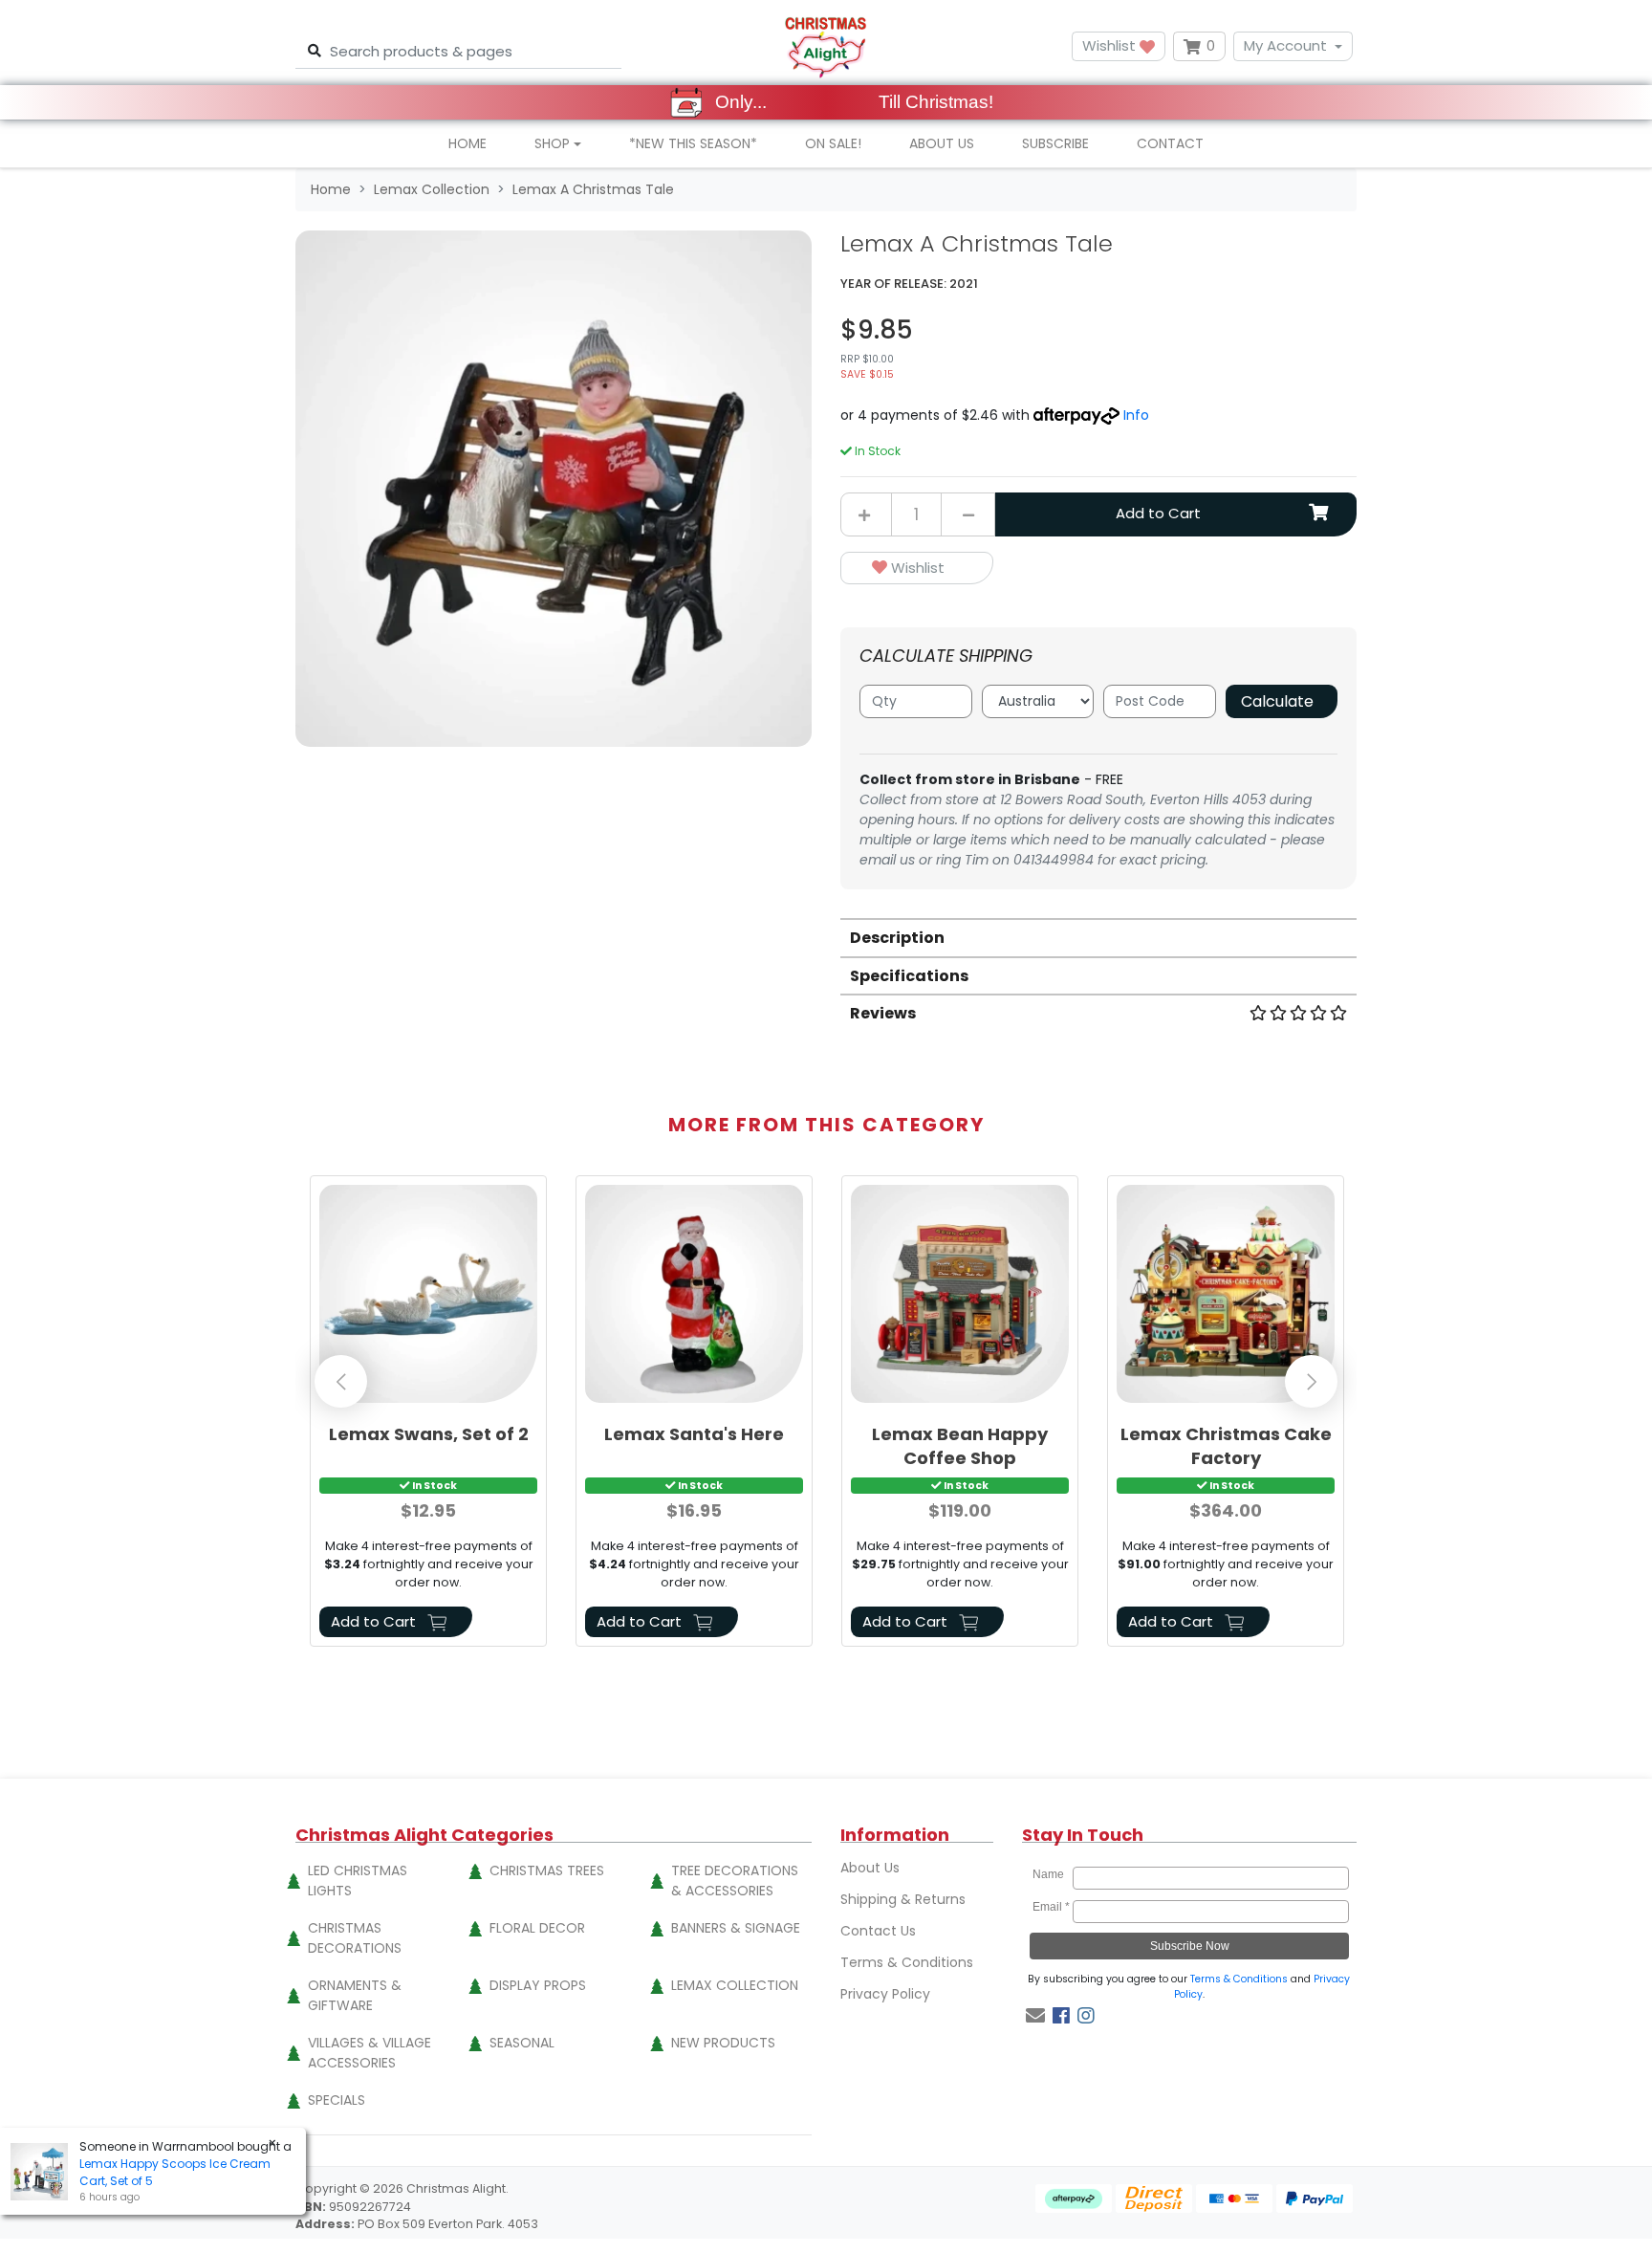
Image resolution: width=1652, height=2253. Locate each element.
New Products (723, 2043)
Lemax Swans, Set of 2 (429, 1434)
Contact (1170, 143)
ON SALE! (833, 143)
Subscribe (1055, 143)
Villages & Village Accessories (370, 2053)
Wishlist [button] (1111, 45)
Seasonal (522, 2043)
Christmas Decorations (355, 1938)
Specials (337, 2100)
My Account (1285, 45)
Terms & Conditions (907, 1962)
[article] (428, 1415)
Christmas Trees (547, 1870)
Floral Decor (537, 1928)
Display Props (538, 1985)
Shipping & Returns (903, 1899)
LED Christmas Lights (358, 1881)
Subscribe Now (1190, 1946)
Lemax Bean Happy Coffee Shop (960, 1446)
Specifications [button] (909, 976)
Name (1051, 1874)
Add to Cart (1158, 513)
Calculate (1277, 701)
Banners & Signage (736, 1928)
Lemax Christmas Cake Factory (1226, 1446)
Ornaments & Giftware (355, 1995)
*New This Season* (693, 143)
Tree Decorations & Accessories (735, 1881)
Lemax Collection (735, 1985)
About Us (942, 143)
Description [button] (897, 938)
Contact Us (878, 1931)
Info (1136, 415)
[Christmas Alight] (826, 46)
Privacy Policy (885, 1994)
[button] (917, 569)
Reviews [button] (883, 1013)
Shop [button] (552, 143)
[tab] (1098, 937)
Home (467, 143)
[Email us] (1035, 2016)
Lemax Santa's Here (694, 1434)
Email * (1051, 1907)
